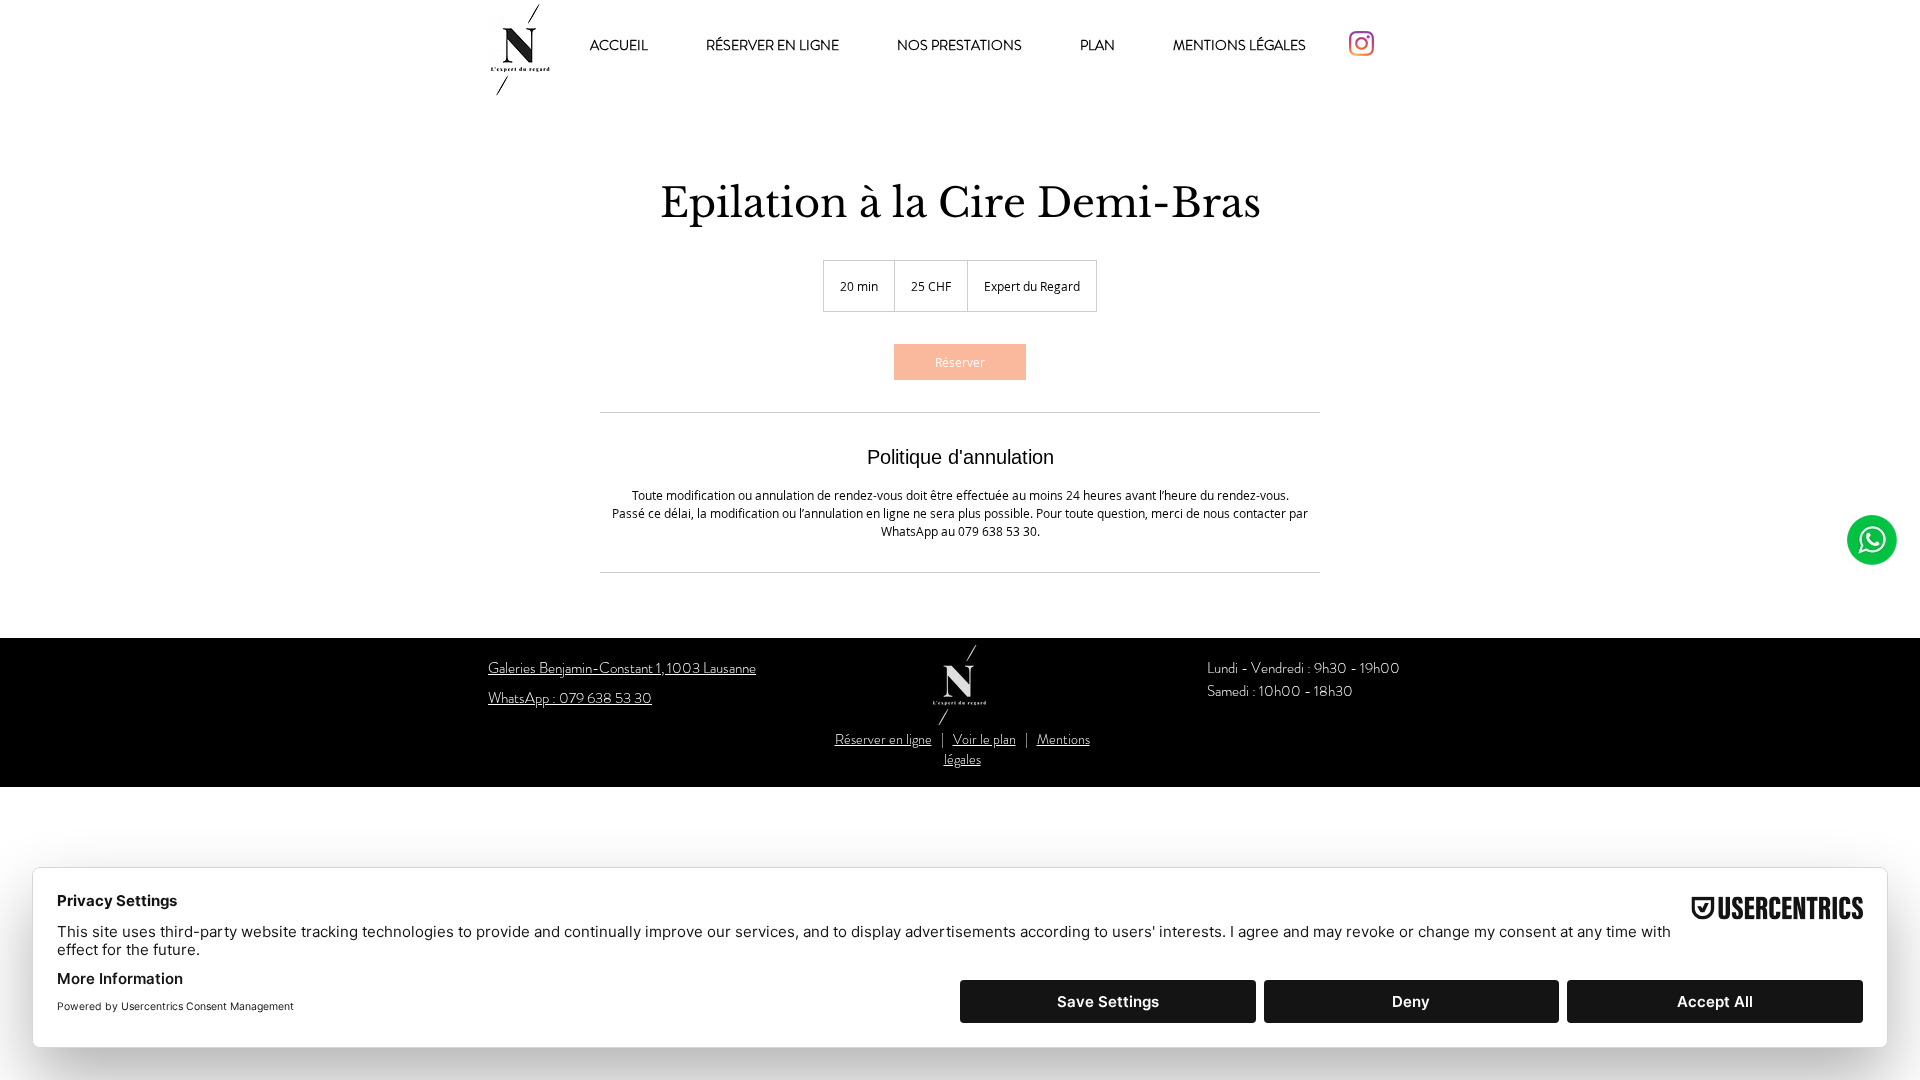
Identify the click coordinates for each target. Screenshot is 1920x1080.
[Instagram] (1361, 43)
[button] (973, 45)
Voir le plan (984, 739)
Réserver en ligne (883, 739)
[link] (960, 362)
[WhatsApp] (1871, 540)
